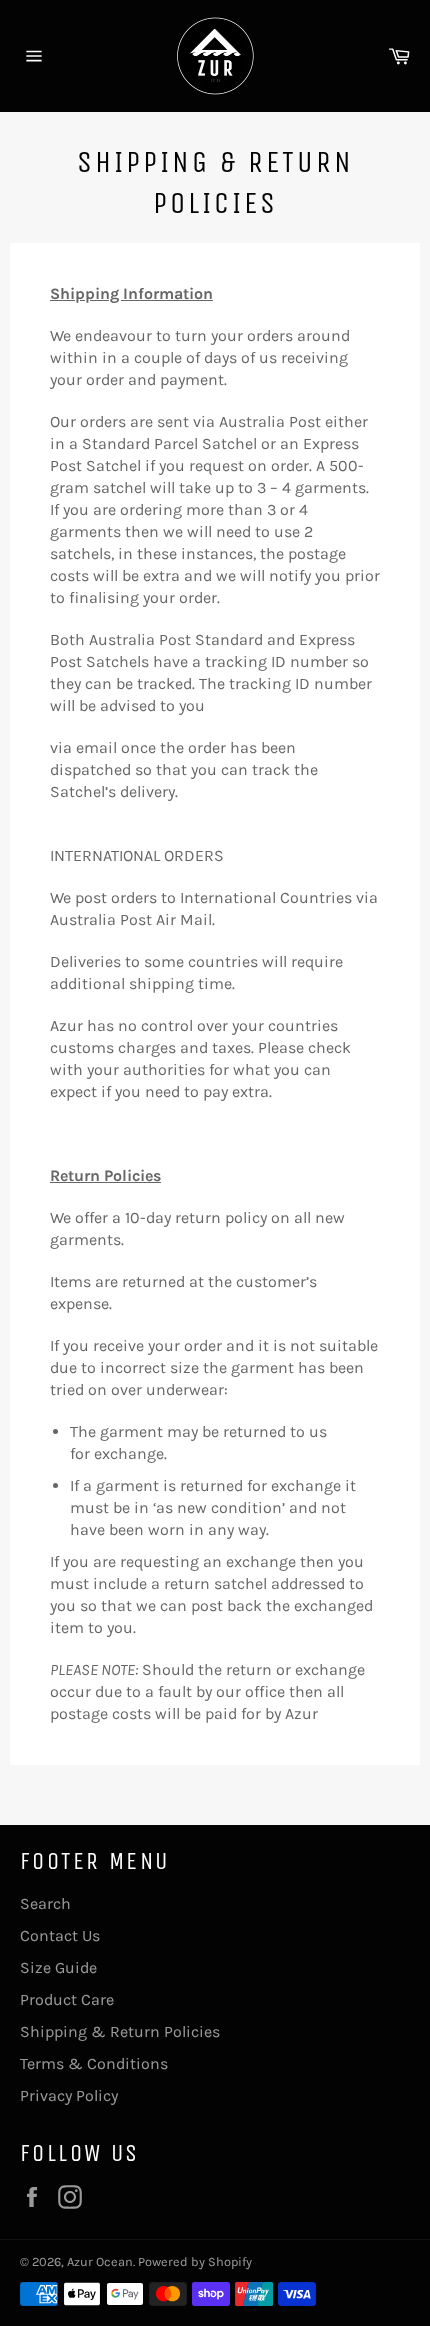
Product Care (67, 1999)
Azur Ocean (100, 2261)
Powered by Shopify (195, 2261)
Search (45, 1903)
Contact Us (60, 1935)
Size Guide (58, 1967)
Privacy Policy (69, 2095)
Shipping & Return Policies (120, 2031)
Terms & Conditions (94, 2063)
